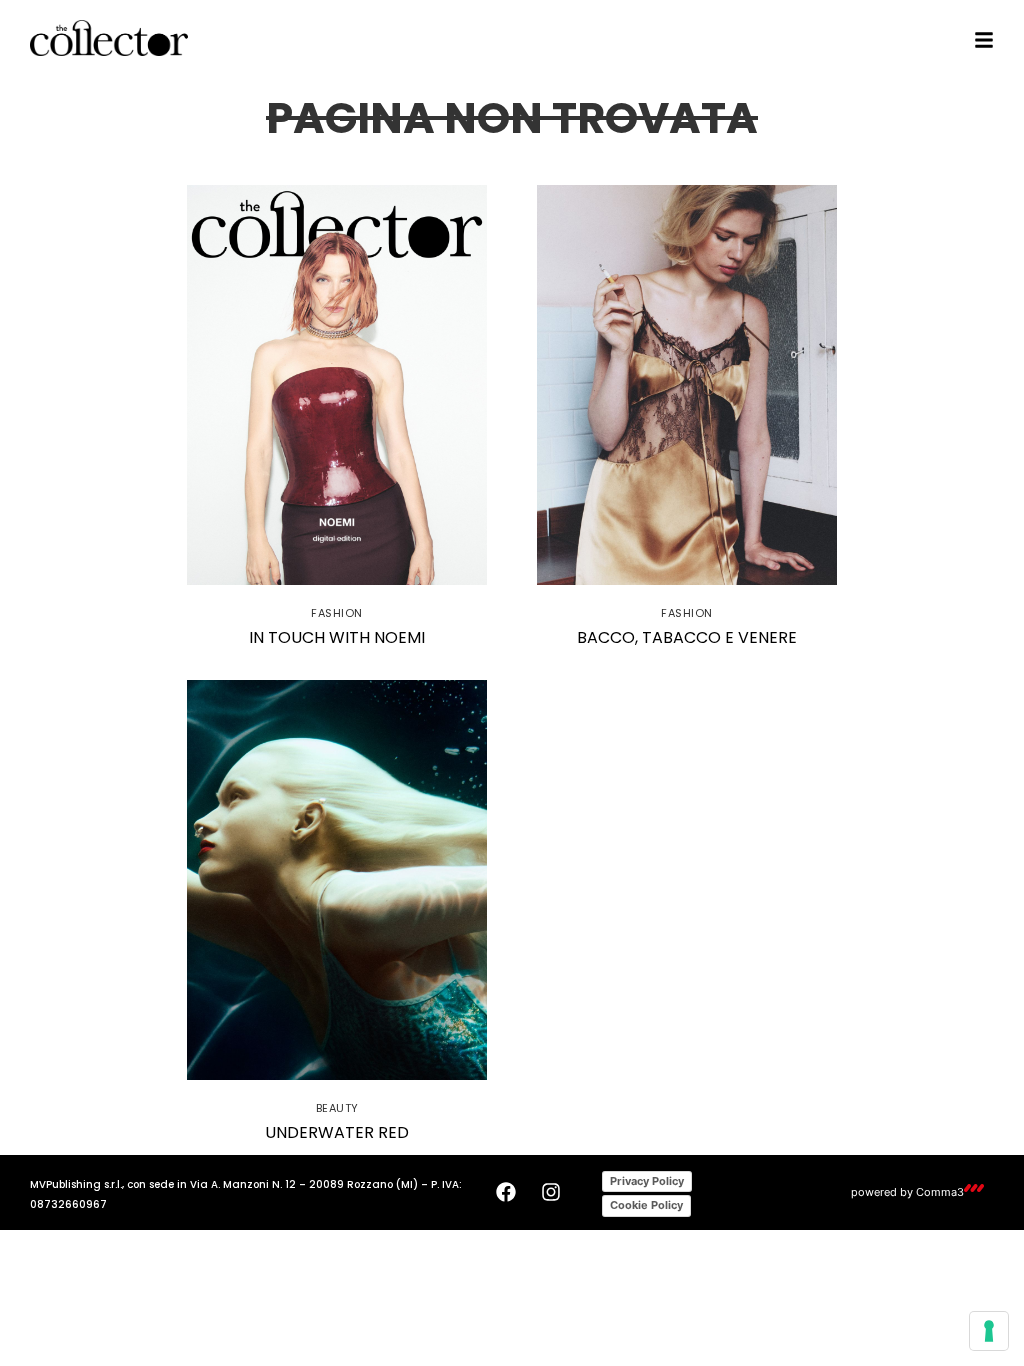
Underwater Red (337, 1132)
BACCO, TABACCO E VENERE (687, 637)
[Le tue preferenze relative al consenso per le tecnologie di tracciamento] (989, 1331)
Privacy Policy (647, 1181)
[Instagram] (551, 1192)
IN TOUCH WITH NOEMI (337, 637)
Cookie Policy (646, 1205)
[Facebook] (506, 1192)
